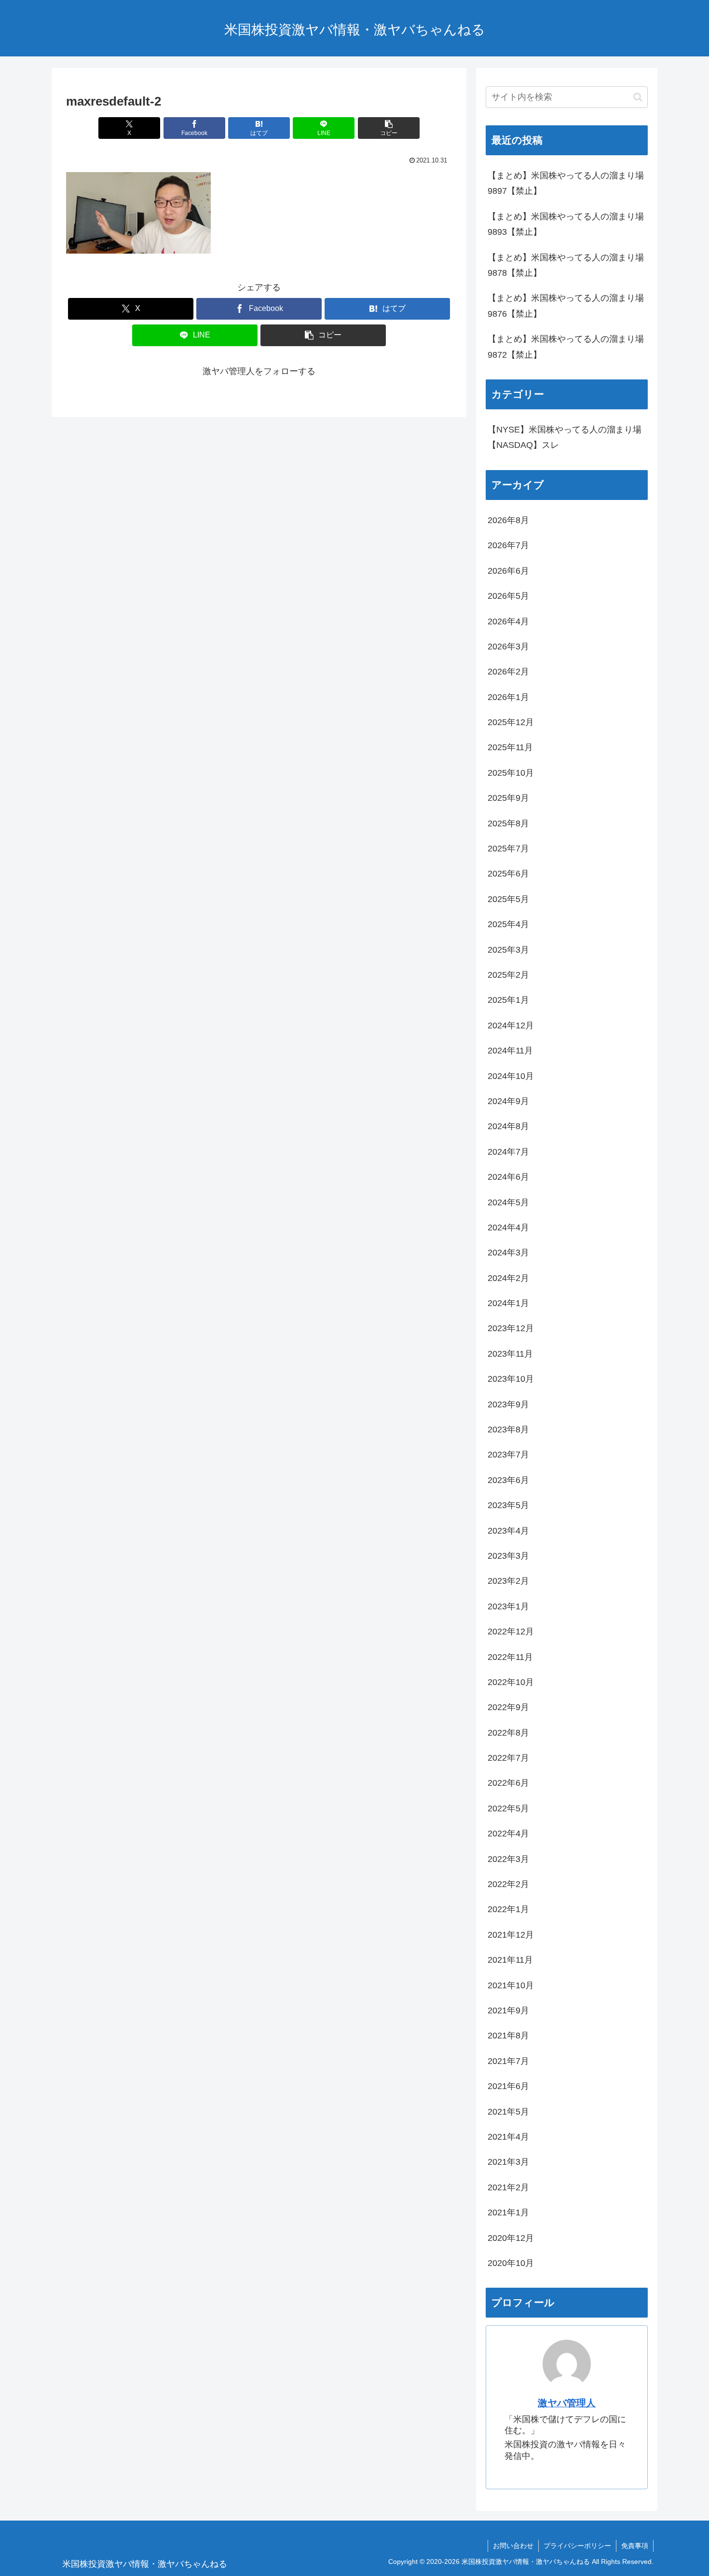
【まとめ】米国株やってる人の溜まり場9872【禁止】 (566, 347)
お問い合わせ (513, 2546)
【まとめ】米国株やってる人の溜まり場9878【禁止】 (566, 265)
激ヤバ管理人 (567, 2403)
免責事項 (635, 2546)
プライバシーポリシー (577, 2546)
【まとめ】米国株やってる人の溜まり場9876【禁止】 (566, 306)
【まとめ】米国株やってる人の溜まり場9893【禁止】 (566, 224)
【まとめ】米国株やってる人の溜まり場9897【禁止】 (566, 183)
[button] (389, 128)
